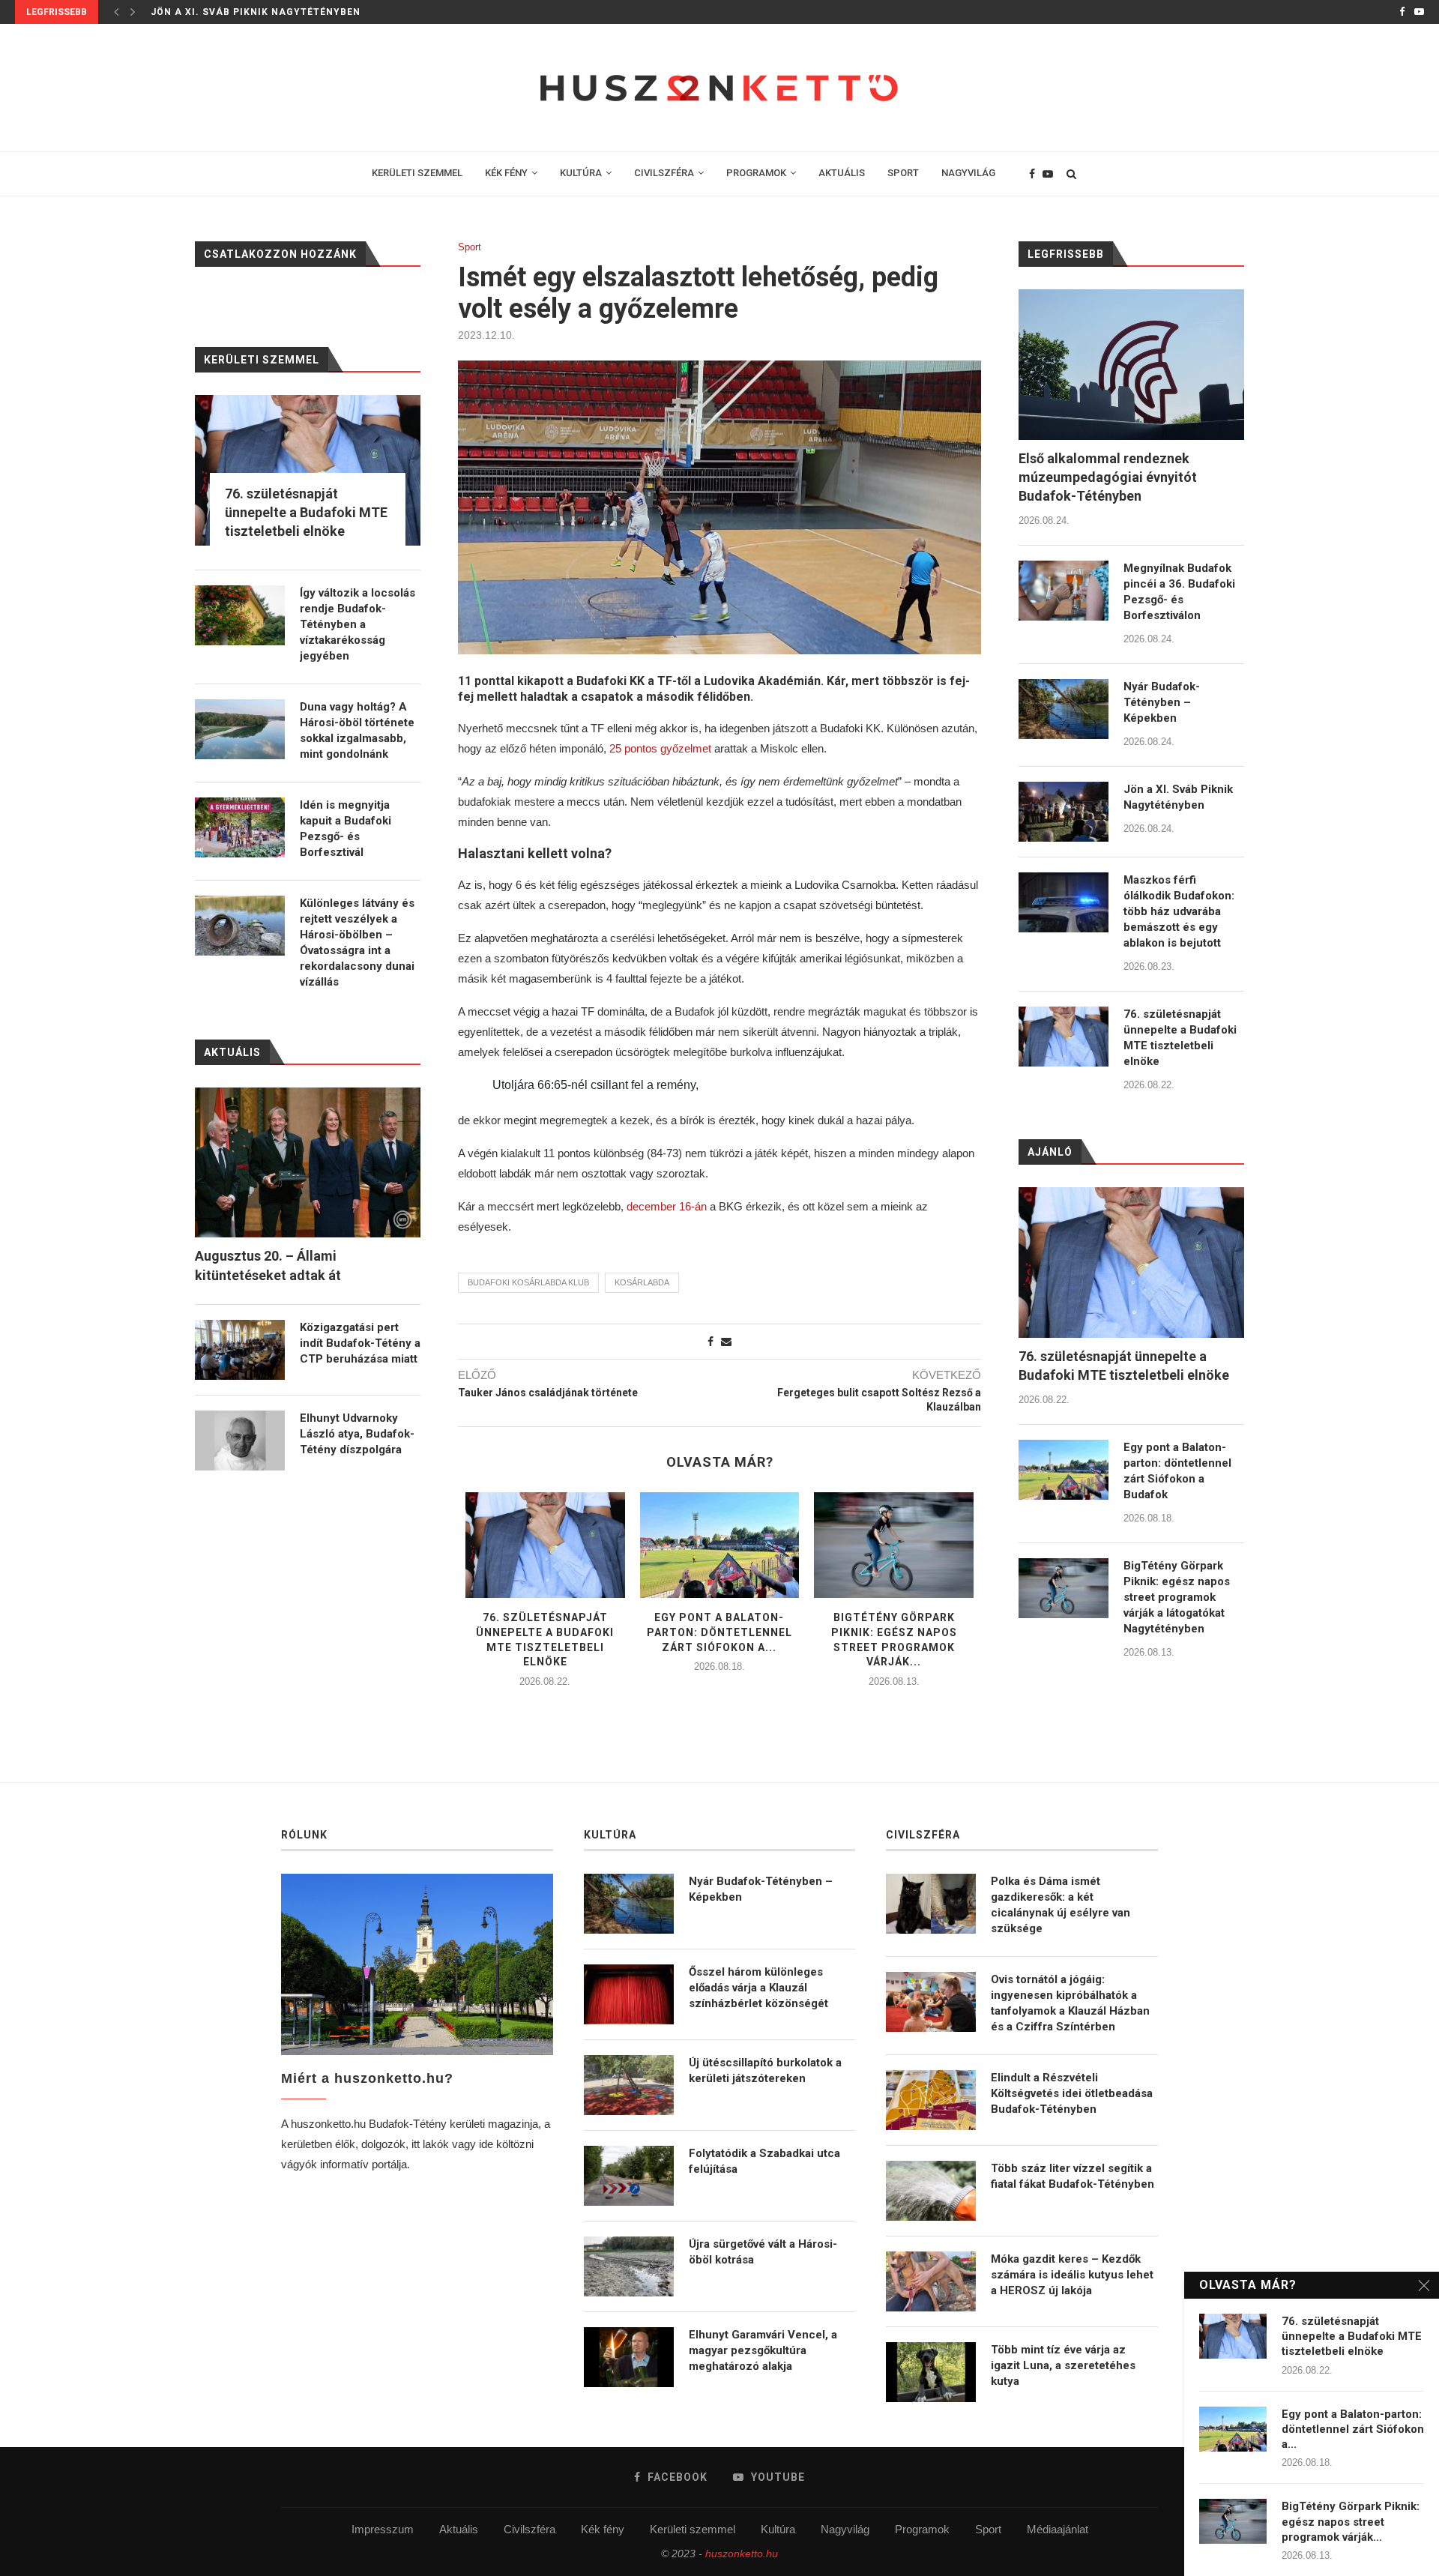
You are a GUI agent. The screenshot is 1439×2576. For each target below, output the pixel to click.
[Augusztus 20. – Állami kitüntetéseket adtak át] (308, 1163)
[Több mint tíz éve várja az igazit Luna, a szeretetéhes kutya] (931, 2372)
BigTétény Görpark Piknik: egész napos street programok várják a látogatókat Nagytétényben (1177, 1597)
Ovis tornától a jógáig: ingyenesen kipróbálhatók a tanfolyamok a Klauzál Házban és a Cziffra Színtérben (1070, 2003)
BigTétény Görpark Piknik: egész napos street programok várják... (1351, 2522)
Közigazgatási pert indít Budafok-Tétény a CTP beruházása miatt (360, 1343)
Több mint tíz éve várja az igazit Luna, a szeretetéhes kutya (1063, 2365)
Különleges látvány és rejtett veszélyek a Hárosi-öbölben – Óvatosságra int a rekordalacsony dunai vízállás (357, 942)
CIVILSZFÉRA (664, 173)
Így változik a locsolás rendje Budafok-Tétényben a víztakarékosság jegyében (358, 624)
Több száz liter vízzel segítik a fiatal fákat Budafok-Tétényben (1073, 2176)
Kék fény (603, 2529)
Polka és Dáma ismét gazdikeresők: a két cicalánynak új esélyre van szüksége (1061, 1905)
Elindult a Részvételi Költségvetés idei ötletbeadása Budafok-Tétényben (1072, 2093)
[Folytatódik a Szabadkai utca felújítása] (629, 2176)
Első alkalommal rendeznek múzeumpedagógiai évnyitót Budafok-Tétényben (1108, 477)
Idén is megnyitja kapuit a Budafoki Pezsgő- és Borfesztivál (346, 829)
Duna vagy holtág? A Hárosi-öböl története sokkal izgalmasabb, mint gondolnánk (357, 730)
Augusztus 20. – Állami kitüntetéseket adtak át (268, 1265)
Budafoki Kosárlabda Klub (528, 1282)
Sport (470, 247)
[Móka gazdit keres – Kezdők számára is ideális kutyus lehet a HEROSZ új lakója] (931, 2281)
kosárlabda (642, 1282)
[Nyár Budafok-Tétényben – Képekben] (1064, 709)
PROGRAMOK (756, 173)
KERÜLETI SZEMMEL (417, 173)
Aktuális (459, 2529)
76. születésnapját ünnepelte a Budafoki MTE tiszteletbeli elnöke (1180, 1038)
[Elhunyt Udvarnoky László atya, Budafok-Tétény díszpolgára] (240, 1441)
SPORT (903, 173)
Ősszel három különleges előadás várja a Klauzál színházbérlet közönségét (758, 1988)
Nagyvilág (845, 2529)
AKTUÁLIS (842, 173)
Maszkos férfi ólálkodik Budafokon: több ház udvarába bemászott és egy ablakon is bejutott (1179, 911)
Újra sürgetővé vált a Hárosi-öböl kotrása (763, 2252)
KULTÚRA (581, 173)
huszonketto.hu (742, 2554)
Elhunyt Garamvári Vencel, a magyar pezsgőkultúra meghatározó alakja (763, 2350)
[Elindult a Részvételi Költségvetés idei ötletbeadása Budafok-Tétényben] (931, 2100)
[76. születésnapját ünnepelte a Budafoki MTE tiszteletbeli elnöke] (545, 1545)
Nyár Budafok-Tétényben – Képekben (1162, 702)
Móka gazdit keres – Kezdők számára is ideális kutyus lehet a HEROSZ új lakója (1072, 2275)
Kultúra (778, 2529)
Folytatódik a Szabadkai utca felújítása (764, 2161)
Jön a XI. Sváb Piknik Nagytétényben (256, 12)
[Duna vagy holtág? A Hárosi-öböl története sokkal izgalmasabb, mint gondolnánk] (240, 729)
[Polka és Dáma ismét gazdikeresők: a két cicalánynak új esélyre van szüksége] (931, 1904)
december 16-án (667, 1206)
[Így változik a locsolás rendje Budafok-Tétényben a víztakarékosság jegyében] (240, 615)
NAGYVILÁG (968, 173)
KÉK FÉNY (506, 173)
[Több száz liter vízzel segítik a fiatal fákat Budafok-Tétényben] (931, 2191)
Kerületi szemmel (693, 2529)
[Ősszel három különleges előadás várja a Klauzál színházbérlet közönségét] (629, 1994)
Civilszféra (530, 2529)
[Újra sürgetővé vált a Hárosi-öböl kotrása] (629, 2266)
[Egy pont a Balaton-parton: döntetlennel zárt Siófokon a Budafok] (720, 1545)
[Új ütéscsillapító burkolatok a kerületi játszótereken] (629, 2085)
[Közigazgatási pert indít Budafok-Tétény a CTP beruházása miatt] (240, 1350)
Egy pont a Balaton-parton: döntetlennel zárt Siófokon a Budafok (1177, 1471)
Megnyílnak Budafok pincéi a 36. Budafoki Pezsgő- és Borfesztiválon (1179, 592)
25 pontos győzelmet (660, 748)
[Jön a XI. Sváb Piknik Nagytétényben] (1064, 812)
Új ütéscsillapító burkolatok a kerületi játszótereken (765, 2070)
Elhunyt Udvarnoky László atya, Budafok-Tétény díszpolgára (357, 1434)
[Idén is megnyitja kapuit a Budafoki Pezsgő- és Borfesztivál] (240, 827)
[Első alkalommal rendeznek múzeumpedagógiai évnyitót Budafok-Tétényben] (1131, 365)
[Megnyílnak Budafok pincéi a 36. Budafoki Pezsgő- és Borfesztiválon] (1064, 591)
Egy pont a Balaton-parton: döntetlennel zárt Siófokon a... (719, 1632)
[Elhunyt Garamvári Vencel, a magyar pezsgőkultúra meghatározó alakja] (629, 2357)
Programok (922, 2529)
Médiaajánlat (1058, 2529)
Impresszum (383, 2529)
